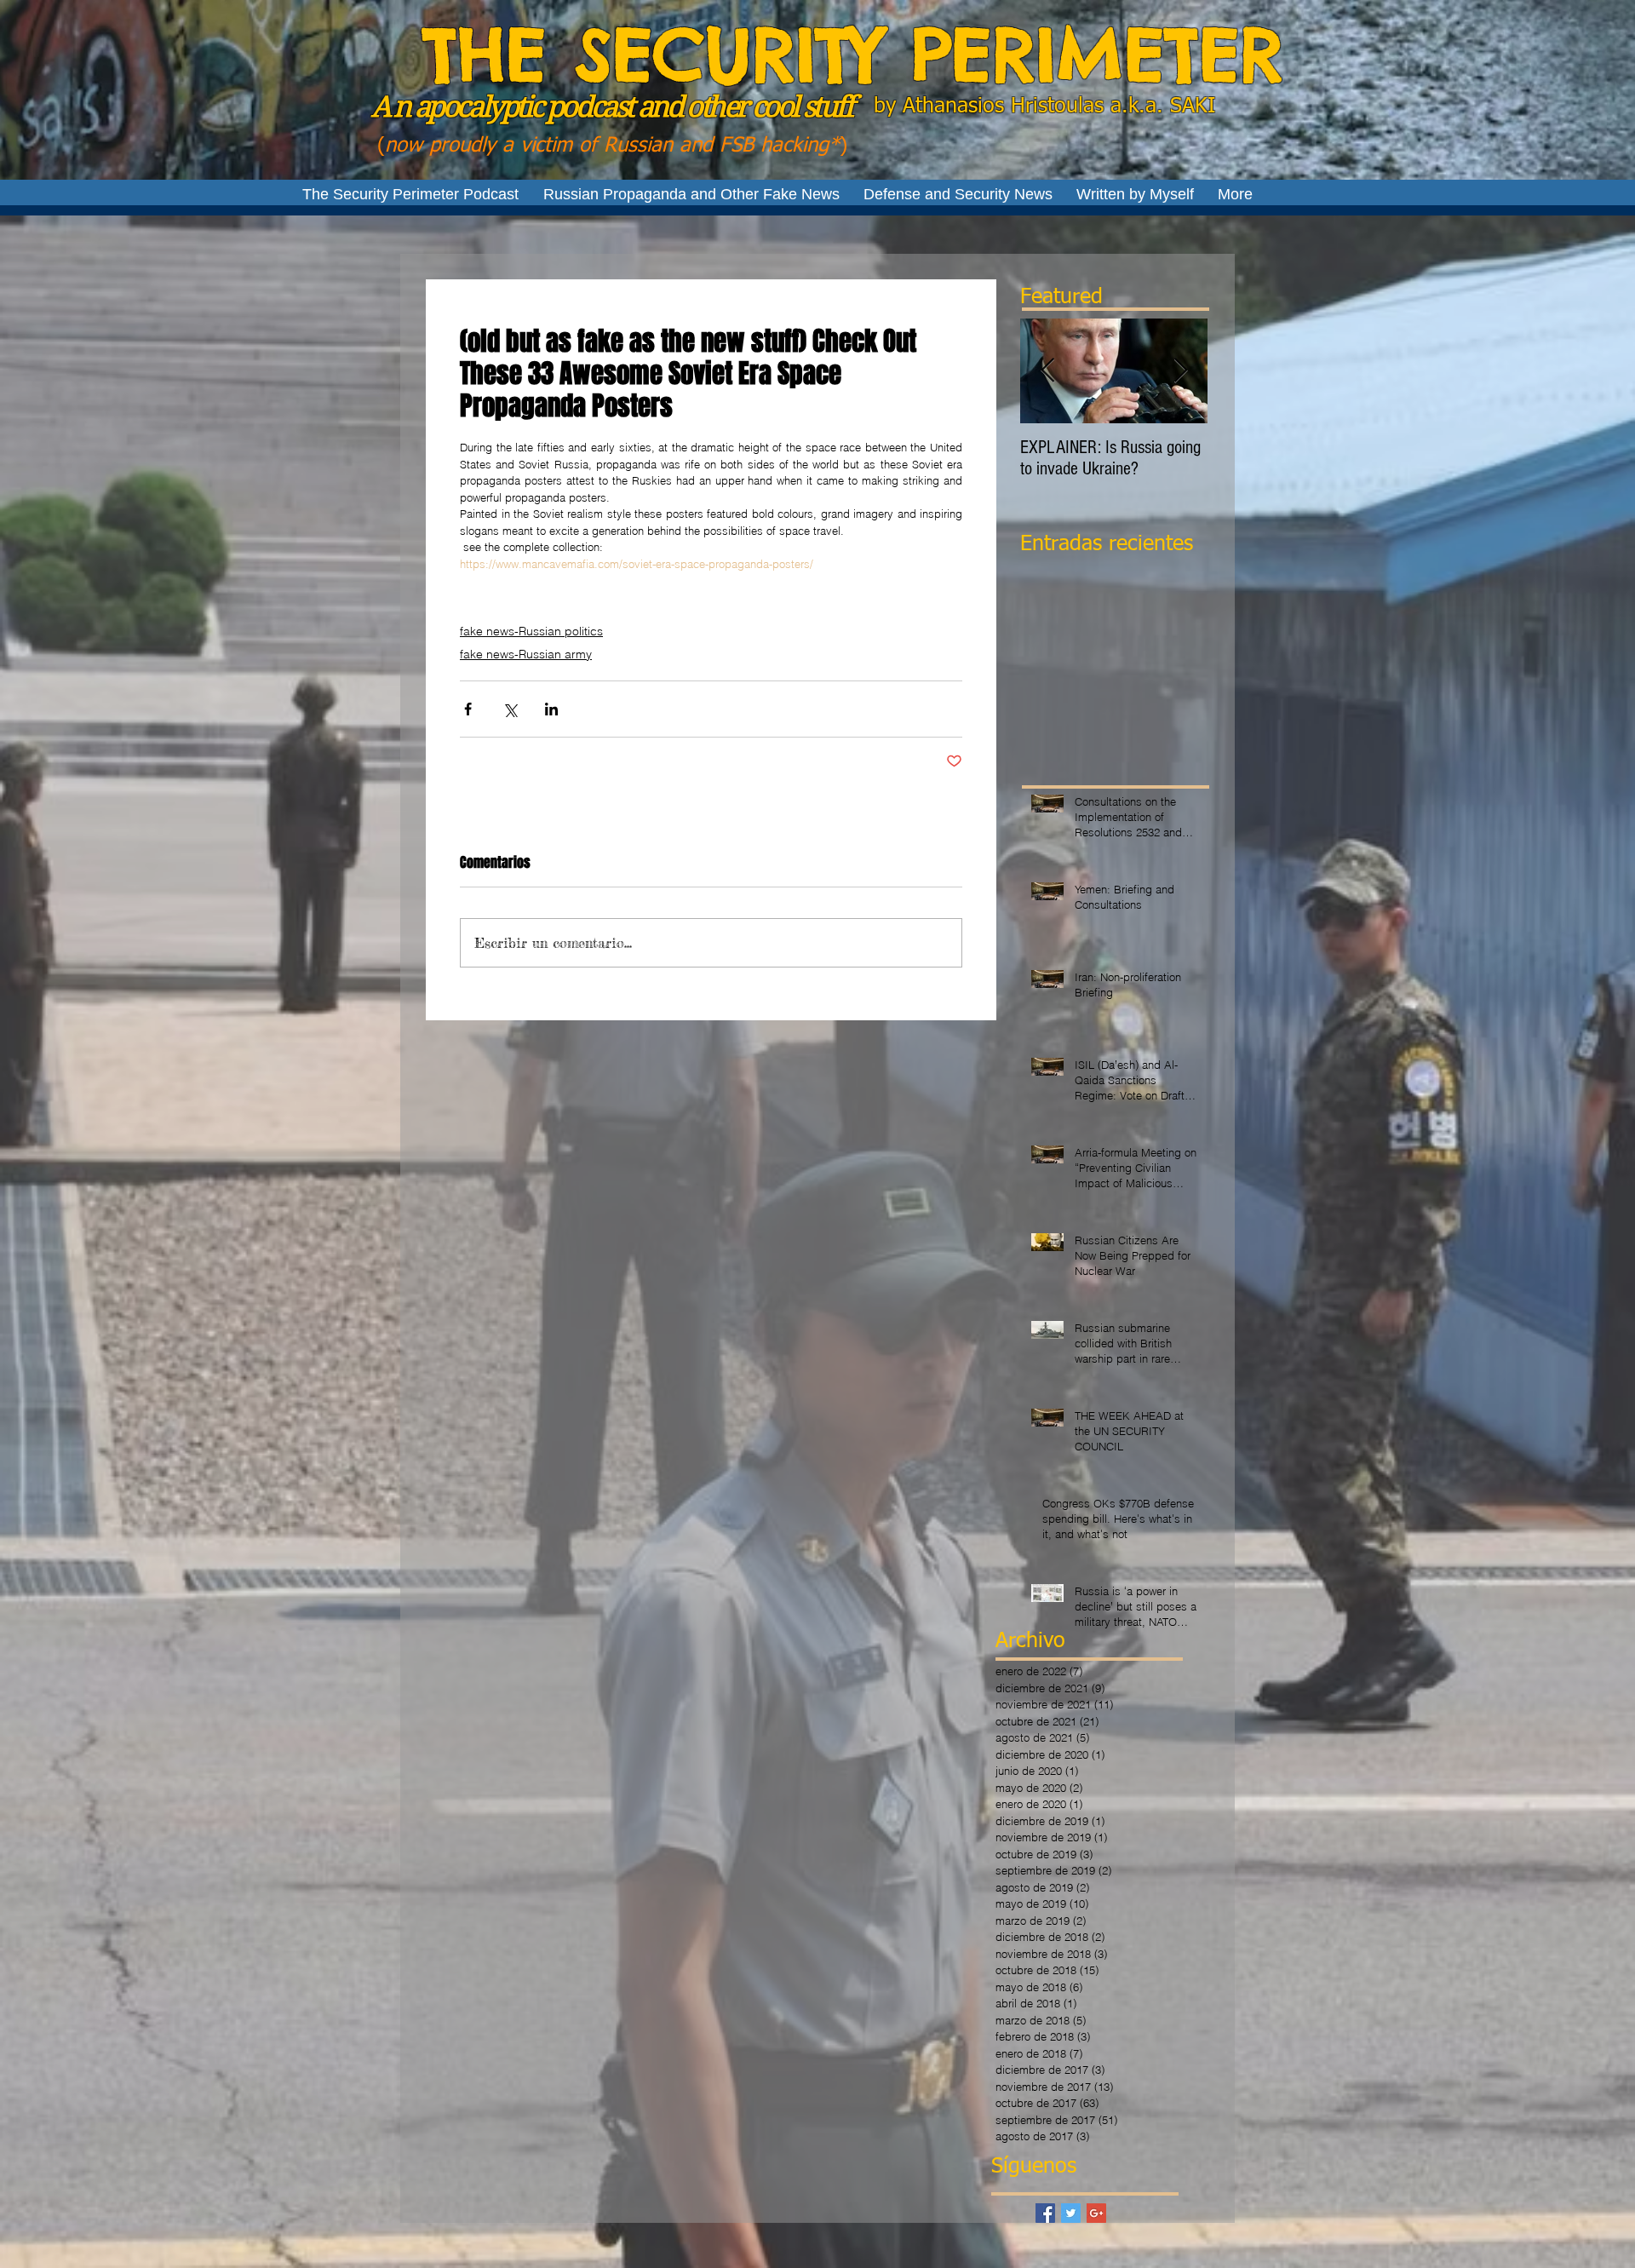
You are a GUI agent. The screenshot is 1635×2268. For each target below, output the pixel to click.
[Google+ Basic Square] (1096, 2213)
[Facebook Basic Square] (1045, 2213)
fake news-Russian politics (531, 631)
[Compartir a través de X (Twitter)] (510, 709)
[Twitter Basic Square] (1071, 2213)
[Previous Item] (1047, 371)
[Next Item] (1180, 371)
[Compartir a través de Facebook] (468, 709)
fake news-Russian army (526, 654)
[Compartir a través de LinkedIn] (551, 709)
